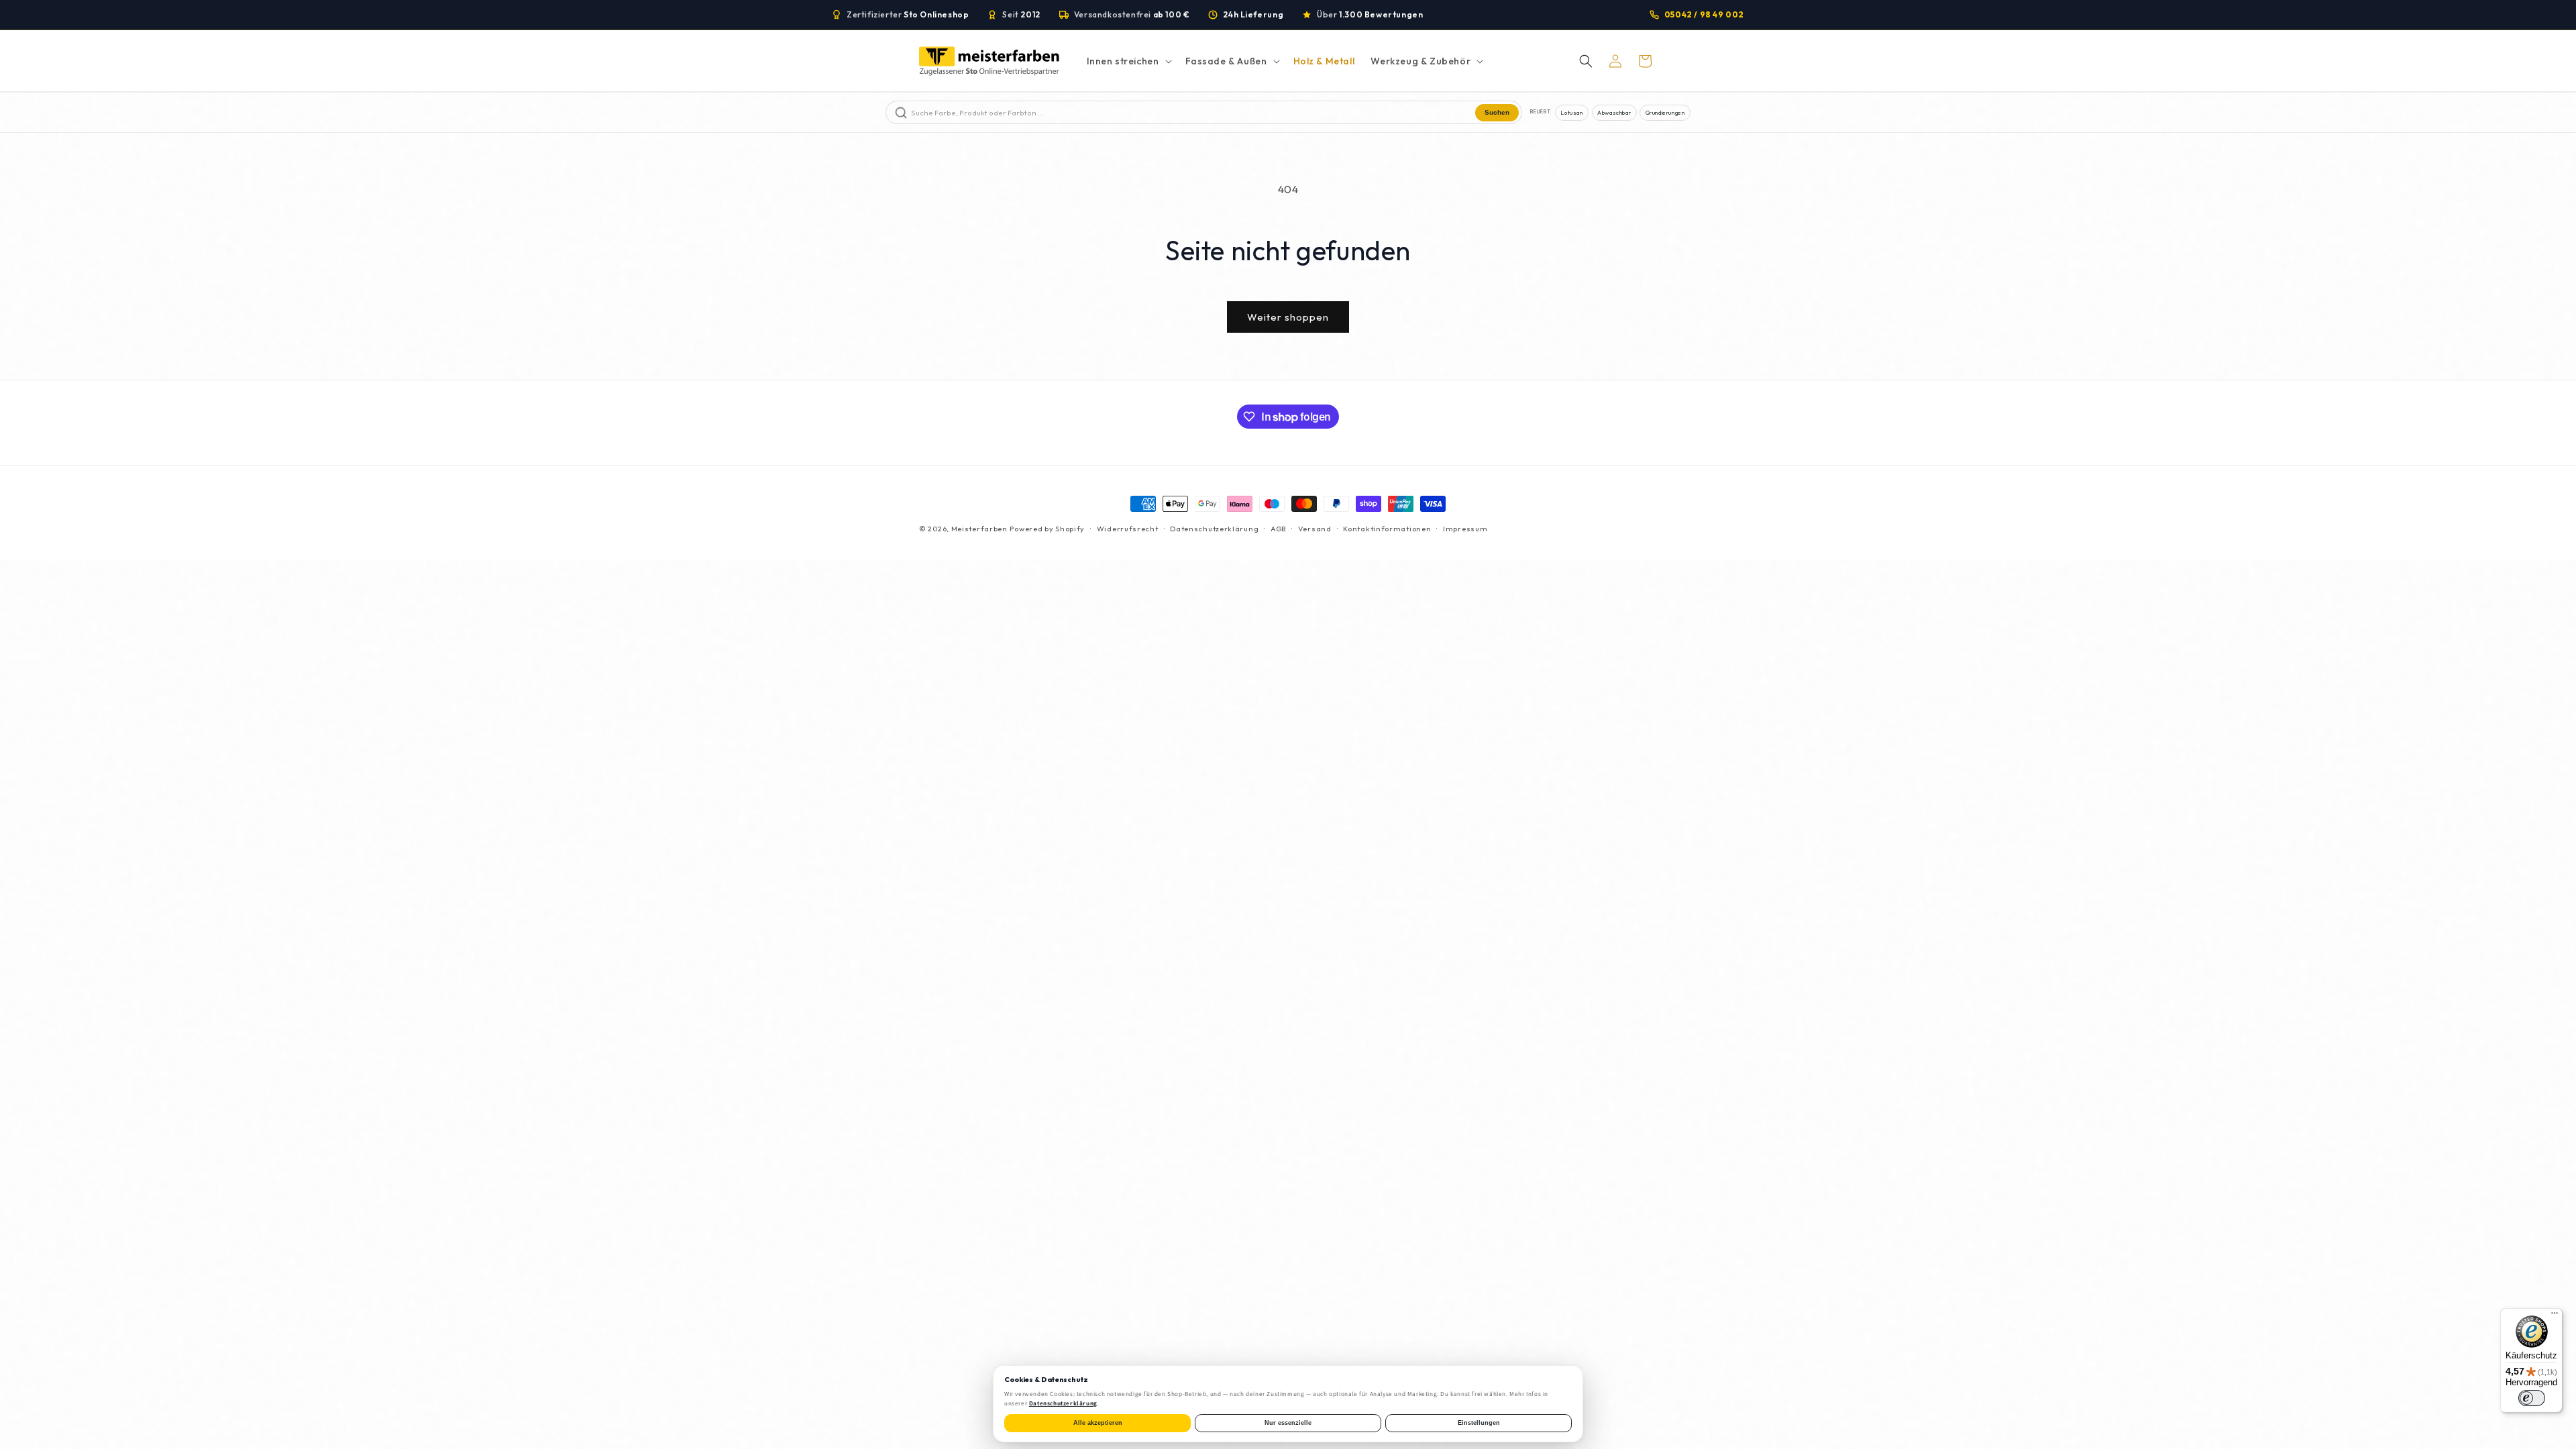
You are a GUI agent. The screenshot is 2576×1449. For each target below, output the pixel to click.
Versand (1315, 529)
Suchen (1497, 112)
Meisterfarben (979, 529)
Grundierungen (1665, 112)
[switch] (2532, 1398)
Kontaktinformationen (1387, 529)
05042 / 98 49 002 (1704, 14)
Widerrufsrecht (1128, 529)
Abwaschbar (1614, 112)
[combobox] (1192, 112)
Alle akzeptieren (1098, 1423)
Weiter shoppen (1288, 317)
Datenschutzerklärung (1214, 529)
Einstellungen (1479, 1423)
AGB (1278, 529)
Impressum (1465, 529)
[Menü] (2555, 1316)
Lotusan (1571, 112)
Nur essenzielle (1288, 1423)
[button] (1128, 61)
